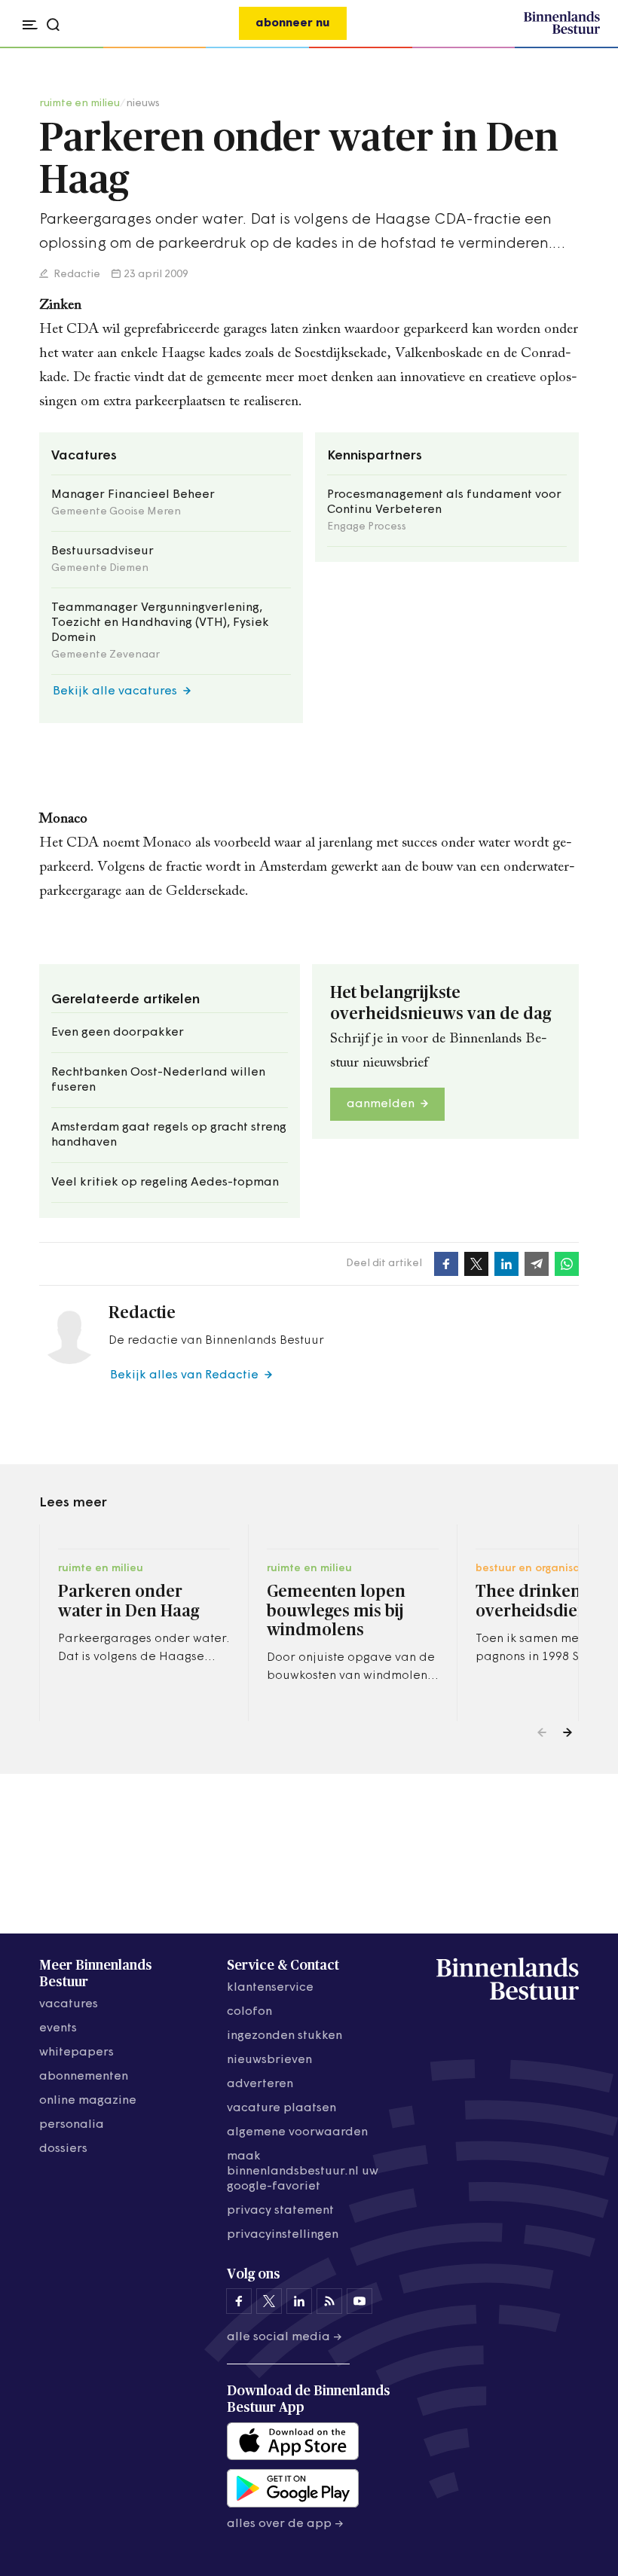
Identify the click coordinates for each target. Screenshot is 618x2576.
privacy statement (280, 2211)
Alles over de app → (285, 2524)
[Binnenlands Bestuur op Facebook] (239, 2301)
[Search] (584, 48)
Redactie (76, 275)
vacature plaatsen (281, 2108)
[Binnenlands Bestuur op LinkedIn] (299, 2301)
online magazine (88, 2101)
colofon (249, 2012)
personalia (72, 2125)
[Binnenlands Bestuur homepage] (562, 32)
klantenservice (270, 1988)
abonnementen (84, 2077)
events (58, 2028)
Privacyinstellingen (283, 2235)
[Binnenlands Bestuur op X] (269, 2301)
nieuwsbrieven (269, 2060)
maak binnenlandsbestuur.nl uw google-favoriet (303, 2172)
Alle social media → (285, 2337)
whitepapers (76, 2053)
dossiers (63, 2149)
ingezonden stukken (285, 2036)
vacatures (69, 2004)
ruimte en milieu (80, 104)
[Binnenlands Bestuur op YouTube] (359, 2301)
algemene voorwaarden (297, 2132)
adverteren (260, 2084)
